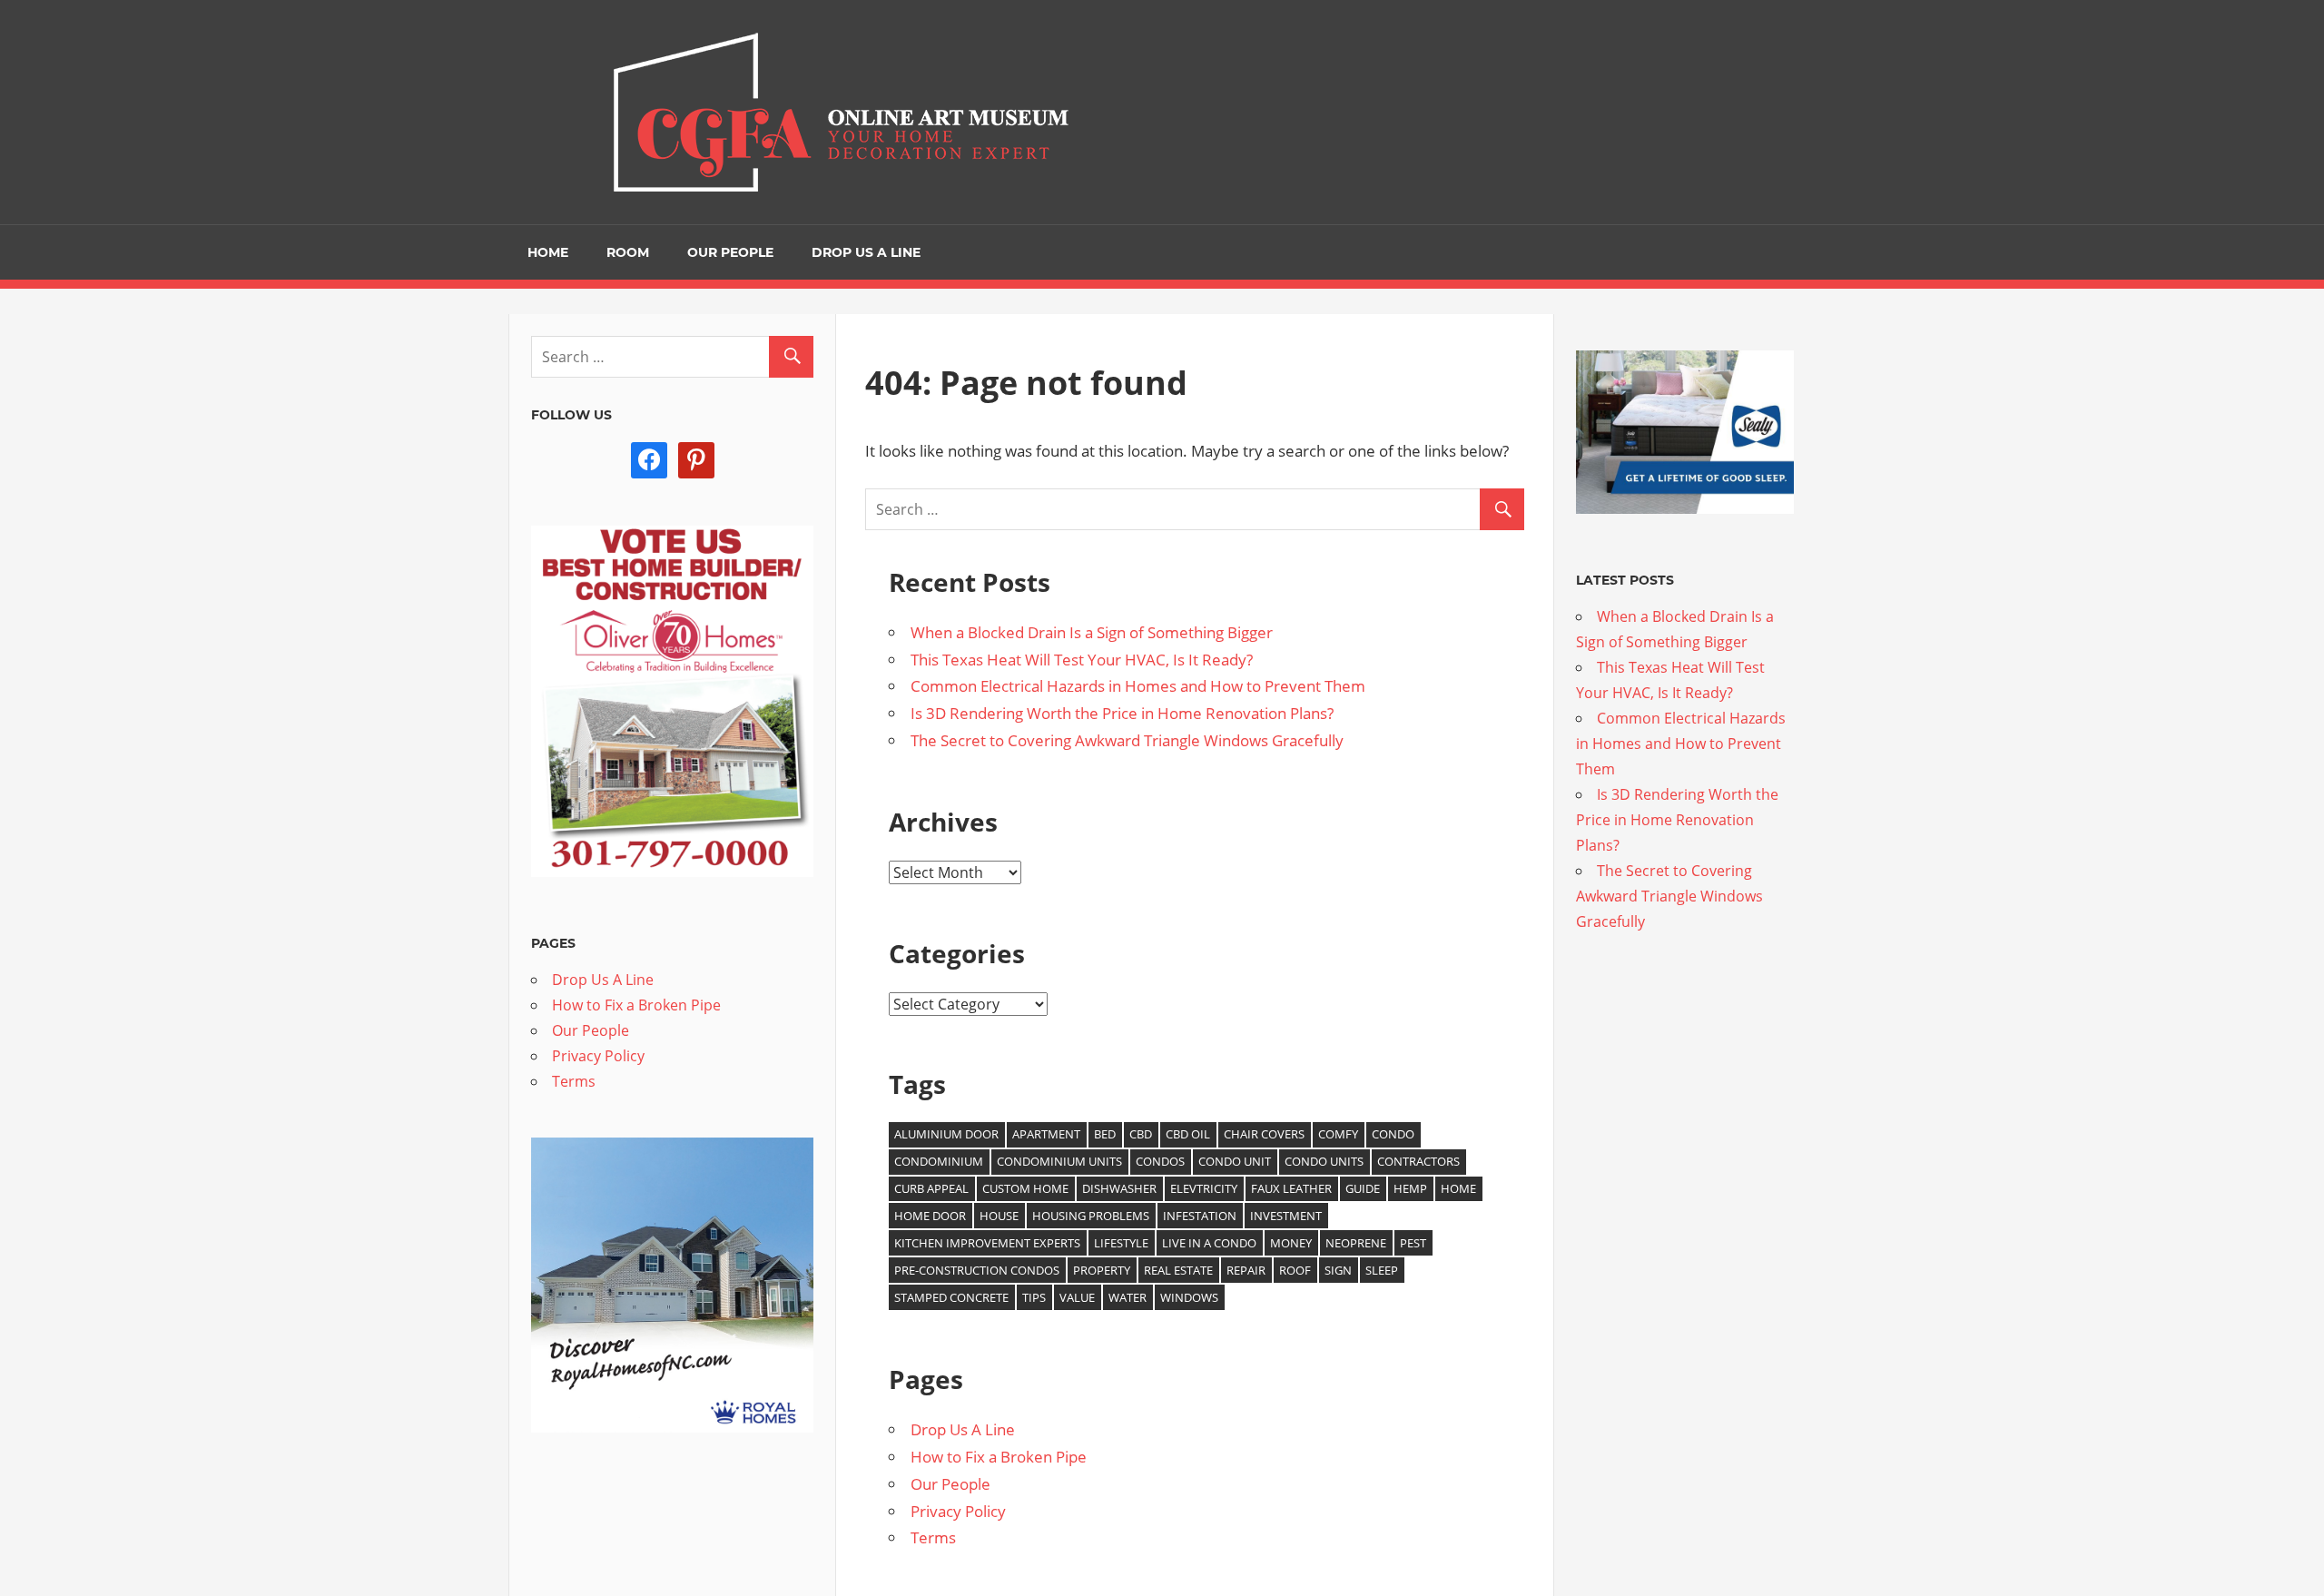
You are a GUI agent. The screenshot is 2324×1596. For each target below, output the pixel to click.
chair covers (1264, 1134)
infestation (1200, 1216)
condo (1393, 1134)
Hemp (1410, 1188)
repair (1246, 1270)
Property (1102, 1270)
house (999, 1216)
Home (548, 252)
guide (1363, 1188)
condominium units (1059, 1161)
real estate (1178, 1270)
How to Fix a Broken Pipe (999, 1457)
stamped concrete (951, 1297)
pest (1413, 1243)
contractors (1418, 1161)
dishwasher (1119, 1188)
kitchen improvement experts (987, 1243)
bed (1105, 1134)
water (1128, 1297)
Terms (933, 1537)
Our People (730, 252)
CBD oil (1188, 1134)
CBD (1141, 1134)
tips (1034, 1297)
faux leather (1291, 1188)
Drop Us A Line (866, 252)
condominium (939, 1161)
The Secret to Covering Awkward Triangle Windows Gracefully (1127, 740)
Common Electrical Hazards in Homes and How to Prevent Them (1138, 686)
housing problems (1091, 1216)
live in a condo (1209, 1243)
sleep (1382, 1270)
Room (628, 252)
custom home (1025, 1188)
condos (1160, 1161)
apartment (1046, 1134)
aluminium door (946, 1134)
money (1291, 1243)
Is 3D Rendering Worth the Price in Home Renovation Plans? (1122, 713)
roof (1295, 1270)
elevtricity (1204, 1188)
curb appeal (931, 1188)
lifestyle (1121, 1243)
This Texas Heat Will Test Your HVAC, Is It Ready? (1082, 660)
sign (1338, 1270)
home (1458, 1188)
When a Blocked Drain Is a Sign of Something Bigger (1092, 632)
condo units (1324, 1161)
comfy (1338, 1134)
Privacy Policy (958, 1511)
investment (1286, 1216)
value (1077, 1297)
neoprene (1356, 1243)
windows (1189, 1297)
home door (930, 1216)
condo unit (1235, 1161)
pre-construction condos (977, 1270)
